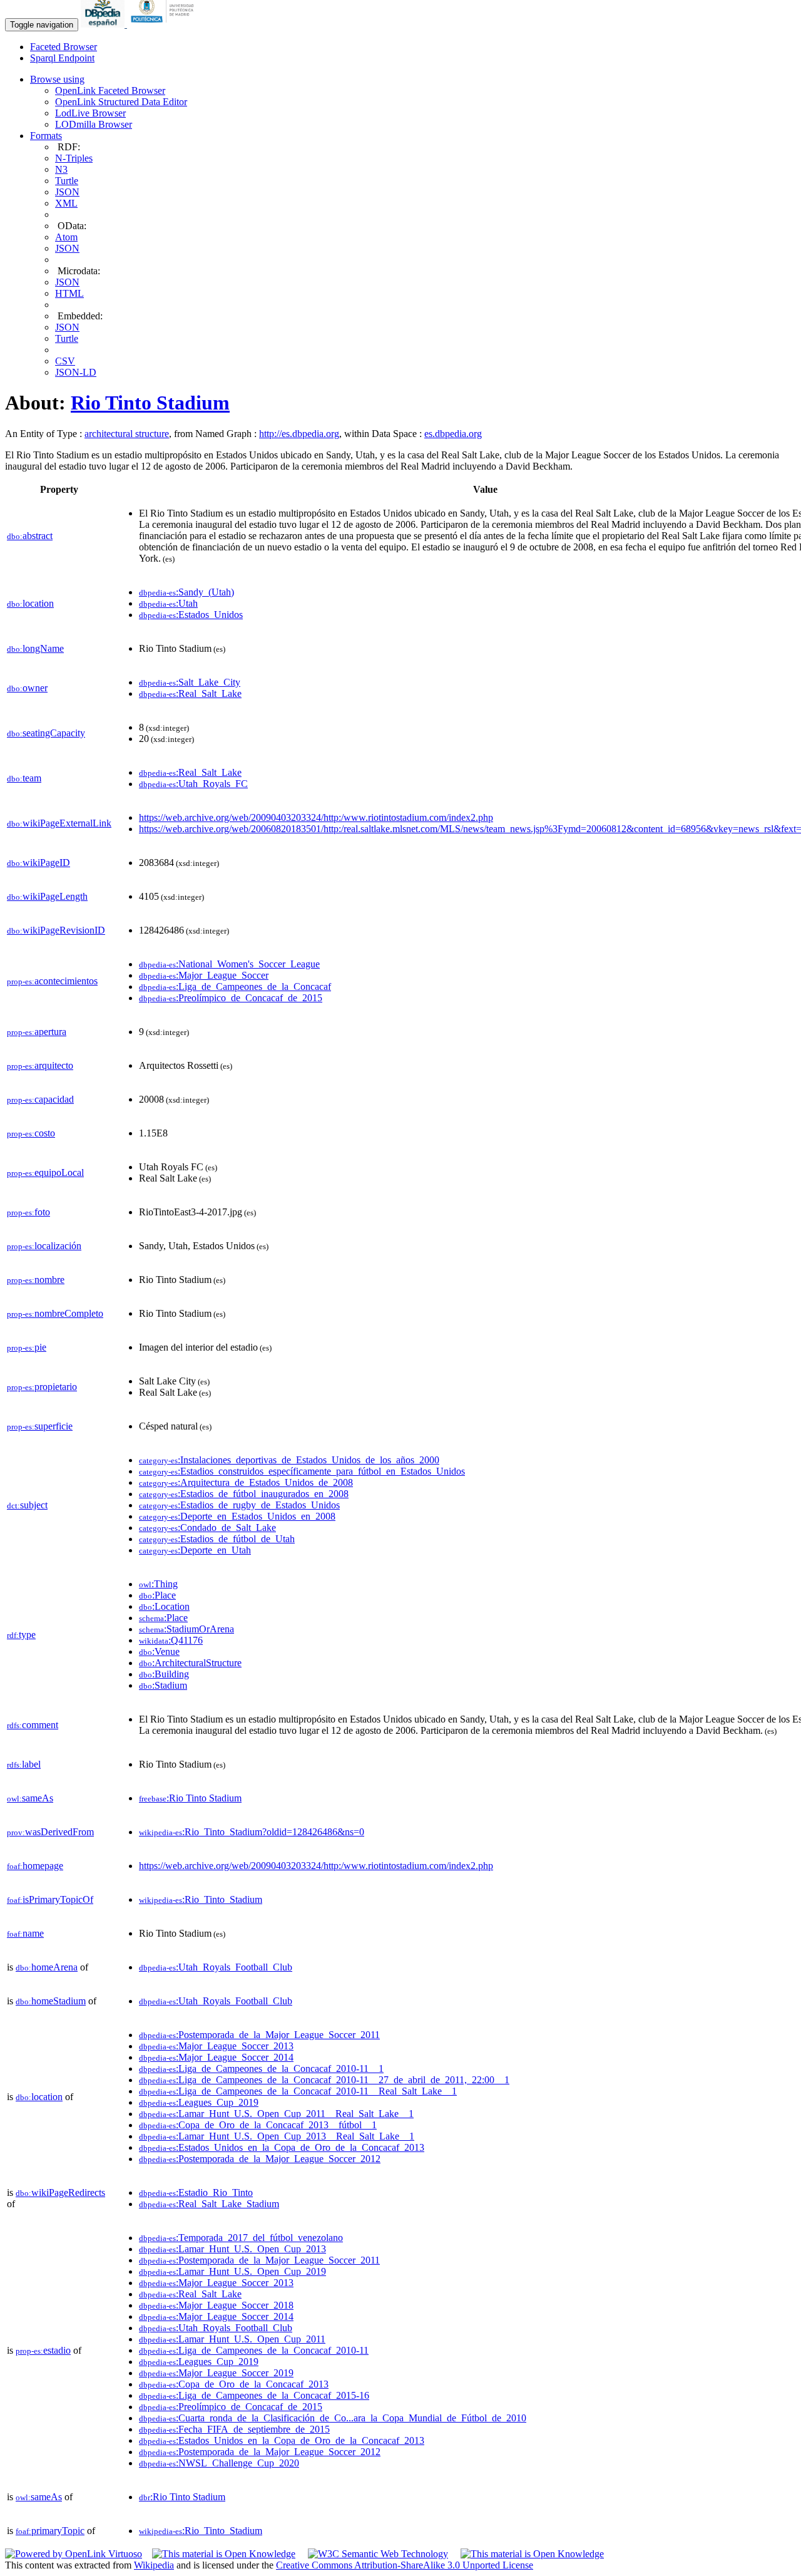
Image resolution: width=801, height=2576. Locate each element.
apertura (37, 1032)
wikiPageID (38, 863)
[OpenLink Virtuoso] (74, 2554)
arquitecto (40, 1065)
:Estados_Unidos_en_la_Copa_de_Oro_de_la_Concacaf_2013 (282, 2147)
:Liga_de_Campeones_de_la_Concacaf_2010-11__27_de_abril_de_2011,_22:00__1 (324, 2080)
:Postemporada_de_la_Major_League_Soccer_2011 (259, 2035)
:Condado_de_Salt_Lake (207, 1528)
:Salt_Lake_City (190, 682)
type (21, 1635)
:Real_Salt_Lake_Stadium (209, 2204)
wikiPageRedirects (60, 2192)
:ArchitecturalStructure (190, 1663)
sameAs (30, 1798)
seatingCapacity (46, 733)
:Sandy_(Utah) (186, 592)
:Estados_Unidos (191, 615)
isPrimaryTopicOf (50, 1899)
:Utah (168, 603)
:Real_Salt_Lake (190, 693)
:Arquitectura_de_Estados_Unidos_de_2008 (246, 1482)
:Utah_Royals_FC (193, 784)
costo (31, 1133)
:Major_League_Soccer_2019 (216, 2373)
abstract (30, 536)
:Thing (158, 1584)
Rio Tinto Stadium (150, 403)
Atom (66, 237)
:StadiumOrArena (186, 1629)
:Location (164, 1606)
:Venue (159, 1651)
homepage (35, 1866)
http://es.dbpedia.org (299, 434)
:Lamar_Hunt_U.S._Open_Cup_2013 (232, 2249)
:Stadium (163, 1685)
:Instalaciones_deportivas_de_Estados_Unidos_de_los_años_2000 (289, 1460)
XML (66, 203)
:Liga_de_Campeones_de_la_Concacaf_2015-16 (254, 2395)
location (30, 603)
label (24, 1764)
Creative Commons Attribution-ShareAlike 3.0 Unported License (405, 2565)
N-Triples (74, 158)
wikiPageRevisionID (56, 930)
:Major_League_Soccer (204, 975)
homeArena (47, 1967)
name (25, 1933)
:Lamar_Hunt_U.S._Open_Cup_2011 (232, 2339)
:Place (157, 1595)
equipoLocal (45, 1172)
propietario (42, 1387)
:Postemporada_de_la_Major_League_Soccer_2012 (260, 2159)
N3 (61, 169)
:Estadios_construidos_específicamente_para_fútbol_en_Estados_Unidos (302, 1471)
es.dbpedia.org (453, 434)
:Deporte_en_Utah (195, 1550)
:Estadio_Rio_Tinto (196, 2192)
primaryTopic (50, 2531)
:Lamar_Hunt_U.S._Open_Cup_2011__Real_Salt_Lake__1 (276, 2114)
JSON (67, 192)
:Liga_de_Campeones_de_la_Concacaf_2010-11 (254, 2350)
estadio (43, 2350)
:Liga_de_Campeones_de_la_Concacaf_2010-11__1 (261, 2069)
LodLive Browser (90, 113)
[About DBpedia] (104, 24)
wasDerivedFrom (50, 1832)
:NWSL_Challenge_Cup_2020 (219, 2463)
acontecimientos (52, 981)
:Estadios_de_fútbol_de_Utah (217, 1539)
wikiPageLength (47, 896)
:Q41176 (171, 1640)
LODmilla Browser (94, 124)
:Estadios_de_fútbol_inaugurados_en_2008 (244, 1494)
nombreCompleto (55, 1313)
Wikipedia (154, 2565)
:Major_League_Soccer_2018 (216, 2305)
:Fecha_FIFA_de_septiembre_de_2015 (234, 2429)
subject (27, 1505)
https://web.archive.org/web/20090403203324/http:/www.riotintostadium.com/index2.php (316, 817)
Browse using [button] (57, 79)
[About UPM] (165, 24)
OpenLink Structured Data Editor (121, 102)
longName (35, 648)
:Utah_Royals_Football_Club (216, 1967)
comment (33, 1725)
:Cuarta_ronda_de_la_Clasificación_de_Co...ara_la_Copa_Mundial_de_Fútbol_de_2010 (333, 2418)
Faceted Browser (64, 47)
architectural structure (127, 434)
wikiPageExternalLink (59, 823)
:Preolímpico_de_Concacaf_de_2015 (231, 998)
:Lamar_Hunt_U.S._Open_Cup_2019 (232, 2271)
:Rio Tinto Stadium (190, 1798)
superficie (40, 1426)
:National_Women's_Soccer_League (229, 964)
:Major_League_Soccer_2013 (216, 2046)
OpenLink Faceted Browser (110, 90)
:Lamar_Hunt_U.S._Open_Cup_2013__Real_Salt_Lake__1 (277, 2136)
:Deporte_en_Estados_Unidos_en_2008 (237, 1516)
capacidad (40, 1099)
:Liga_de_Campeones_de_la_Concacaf (235, 987)
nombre (36, 1280)
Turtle (67, 181)
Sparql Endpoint (62, 58)
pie (27, 1347)
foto (28, 1212)
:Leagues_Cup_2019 (199, 2102)
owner (27, 688)
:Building (164, 1674)
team (24, 778)
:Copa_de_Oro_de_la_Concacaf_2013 (234, 2384)
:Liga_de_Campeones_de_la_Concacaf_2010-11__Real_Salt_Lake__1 (298, 2091)
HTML (69, 293)
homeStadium (51, 2001)
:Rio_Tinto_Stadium (201, 1899)
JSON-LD (76, 372)
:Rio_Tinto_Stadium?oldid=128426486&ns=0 (252, 1832)
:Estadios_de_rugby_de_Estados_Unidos (239, 1505)
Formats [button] (46, 136)
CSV (65, 361)
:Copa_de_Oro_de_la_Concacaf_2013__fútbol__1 (258, 2125)
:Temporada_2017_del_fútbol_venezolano (241, 2238)
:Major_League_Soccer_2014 (216, 2057)
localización (44, 1246)
